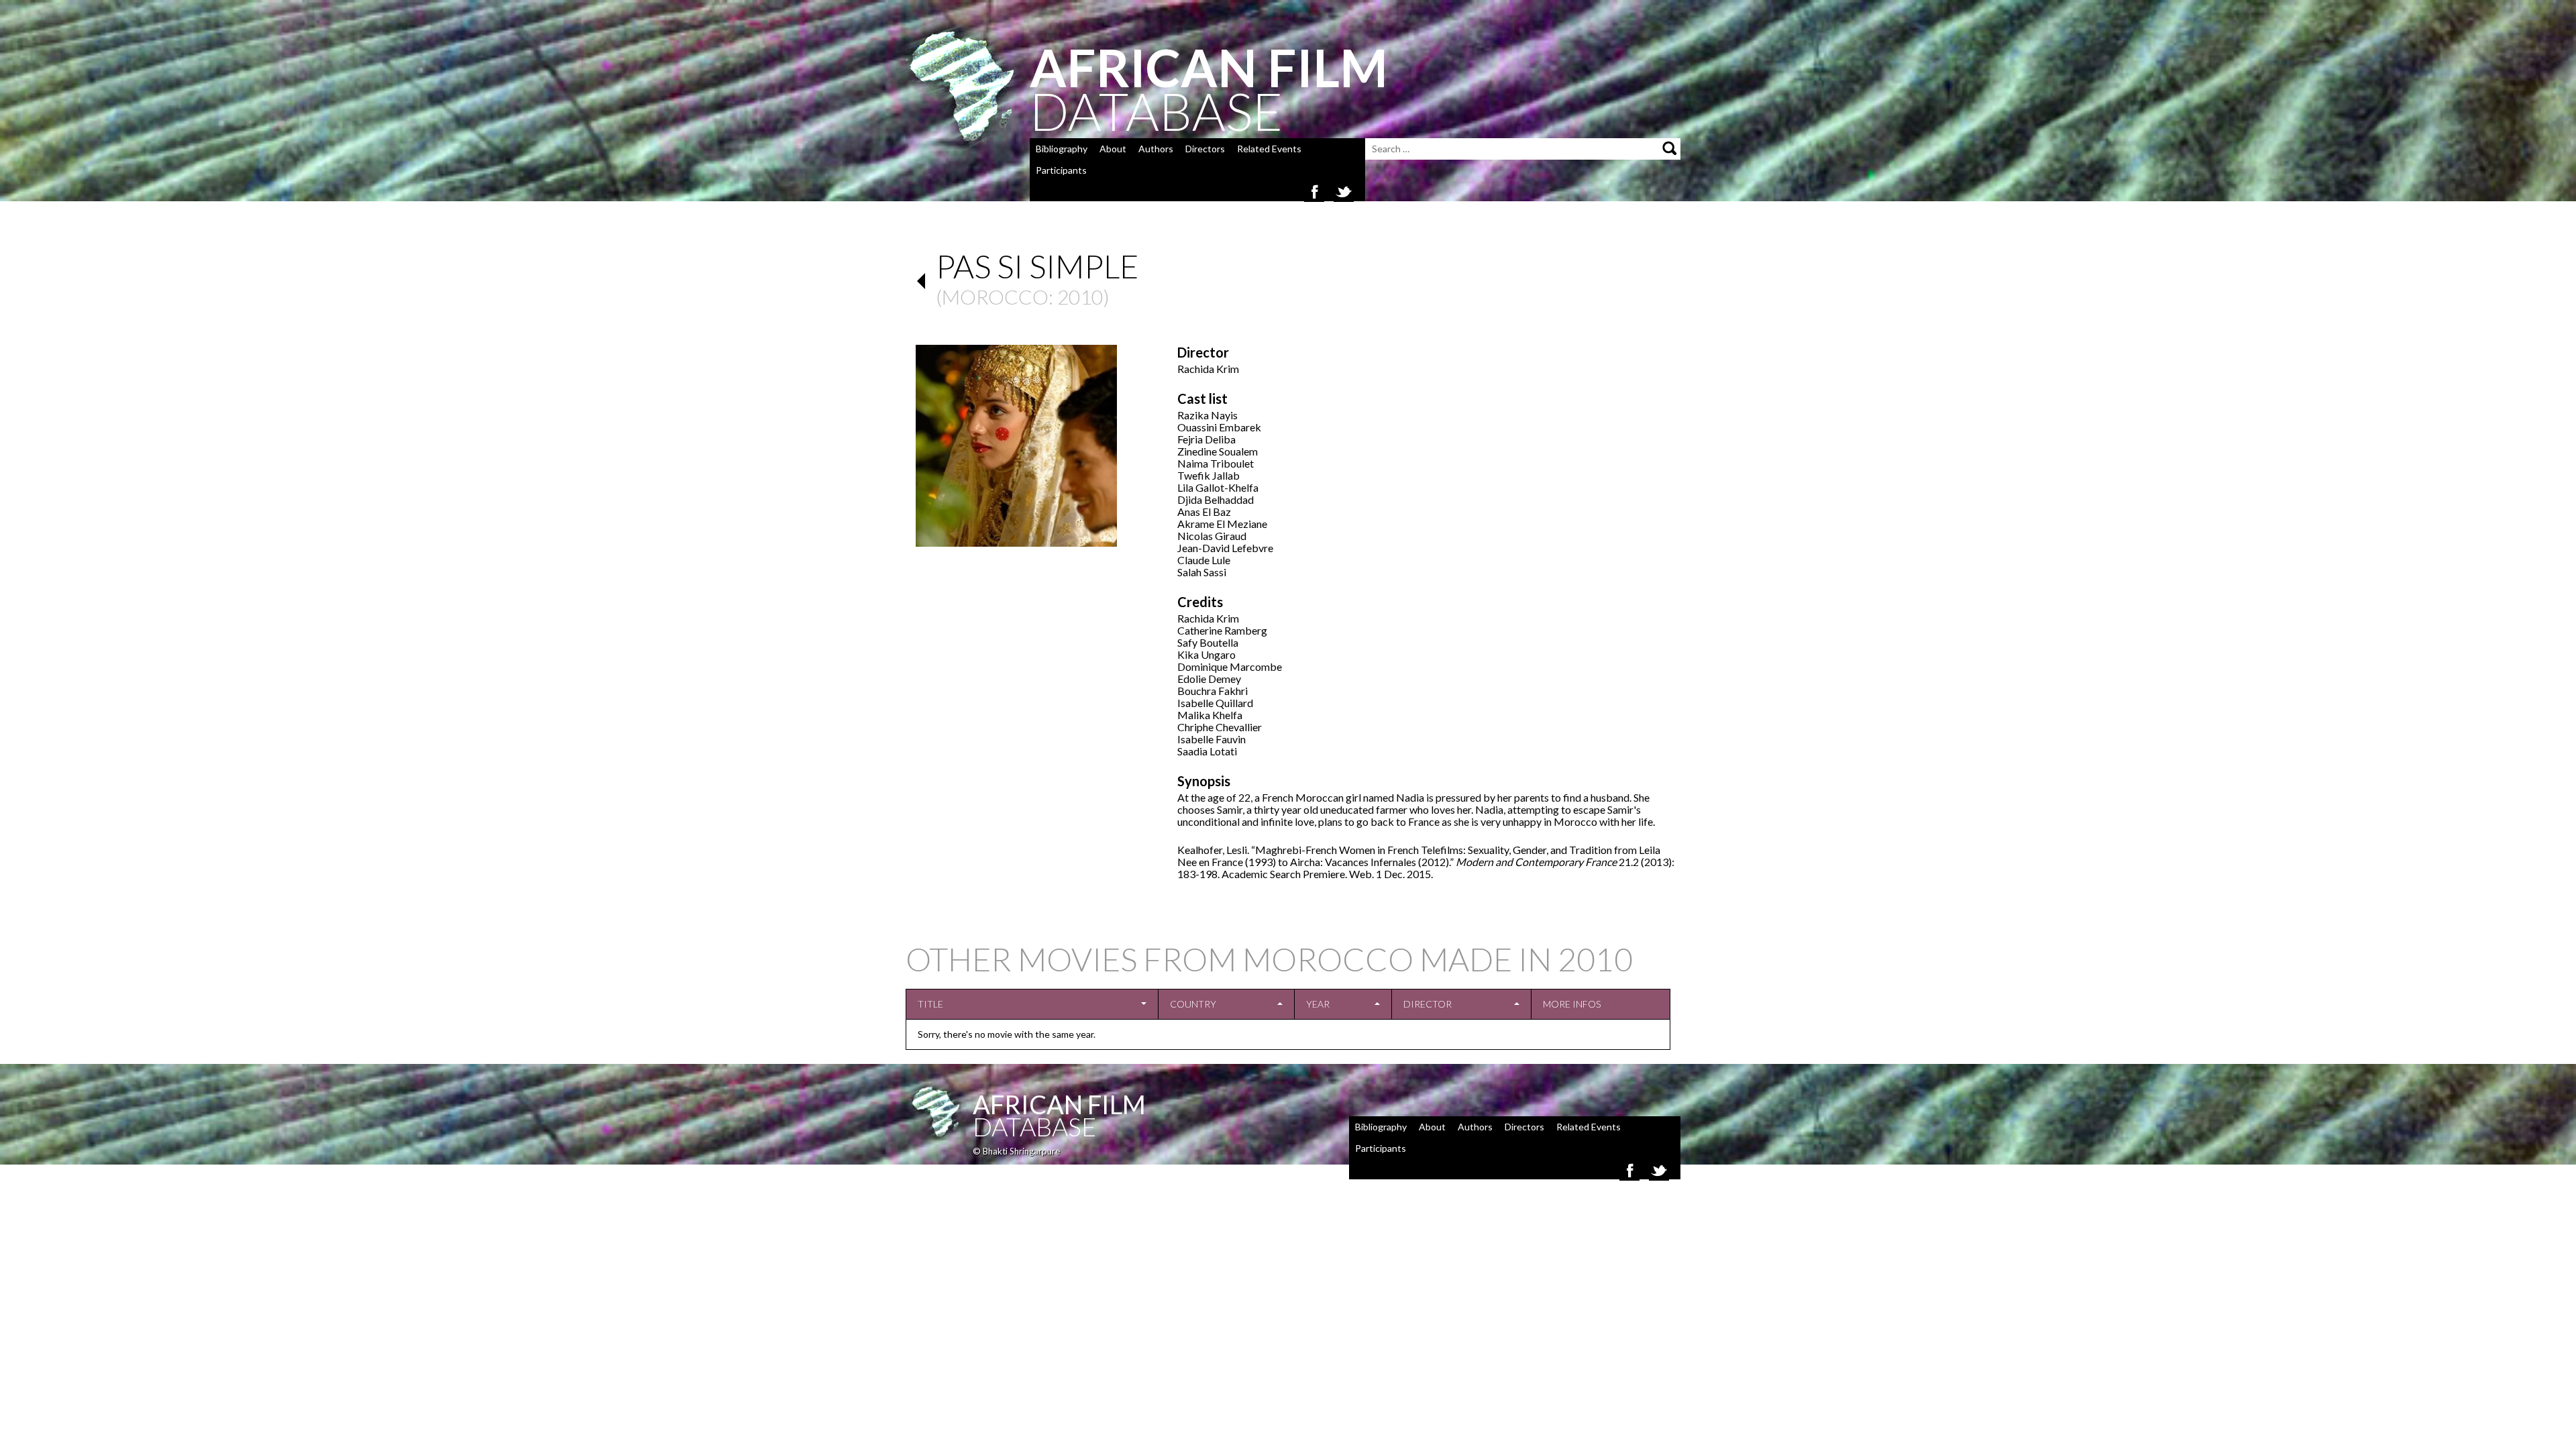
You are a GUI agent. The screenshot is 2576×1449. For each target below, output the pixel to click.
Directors (1205, 149)
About (1113, 149)
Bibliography (1062, 149)
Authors (1156, 149)
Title (930, 1004)
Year (1318, 1004)
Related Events (1269, 149)
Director (1428, 1004)
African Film (1059, 1104)
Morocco (995, 297)
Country (1193, 1004)
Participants (1061, 170)
